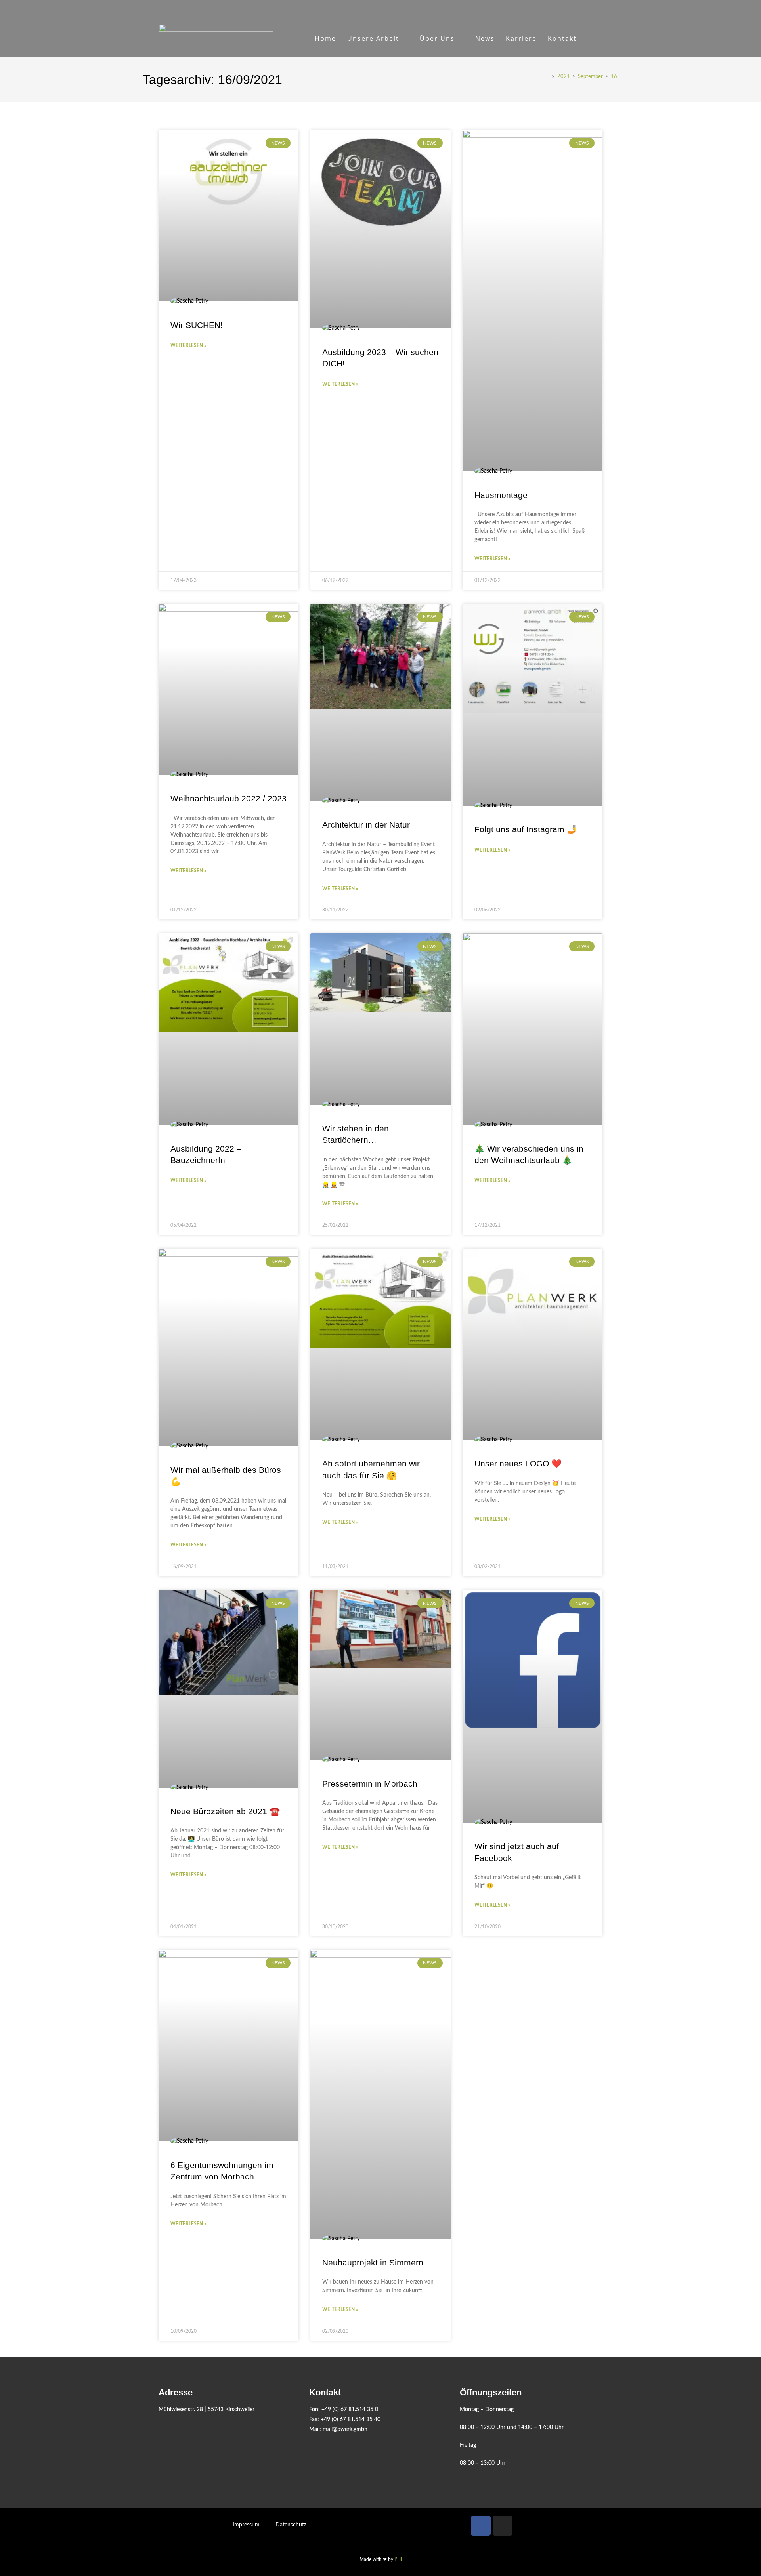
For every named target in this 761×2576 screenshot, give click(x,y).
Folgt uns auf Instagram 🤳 (526, 829)
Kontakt (562, 38)
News (485, 38)
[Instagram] (503, 2526)
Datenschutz (291, 2525)
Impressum (246, 2525)
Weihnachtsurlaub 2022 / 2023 (228, 798)
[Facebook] (481, 2526)
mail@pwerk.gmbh (345, 2429)
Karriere (521, 38)
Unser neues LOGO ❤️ (518, 1463)
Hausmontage (501, 495)
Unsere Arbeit (373, 38)
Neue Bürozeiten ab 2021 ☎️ (225, 1811)
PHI (398, 2559)
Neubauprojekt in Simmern (373, 2262)
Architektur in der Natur (366, 825)
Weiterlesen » (188, 345)
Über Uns (437, 38)
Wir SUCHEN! (197, 325)
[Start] (547, 77)
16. (615, 77)
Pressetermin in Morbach (370, 1784)
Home (325, 38)
